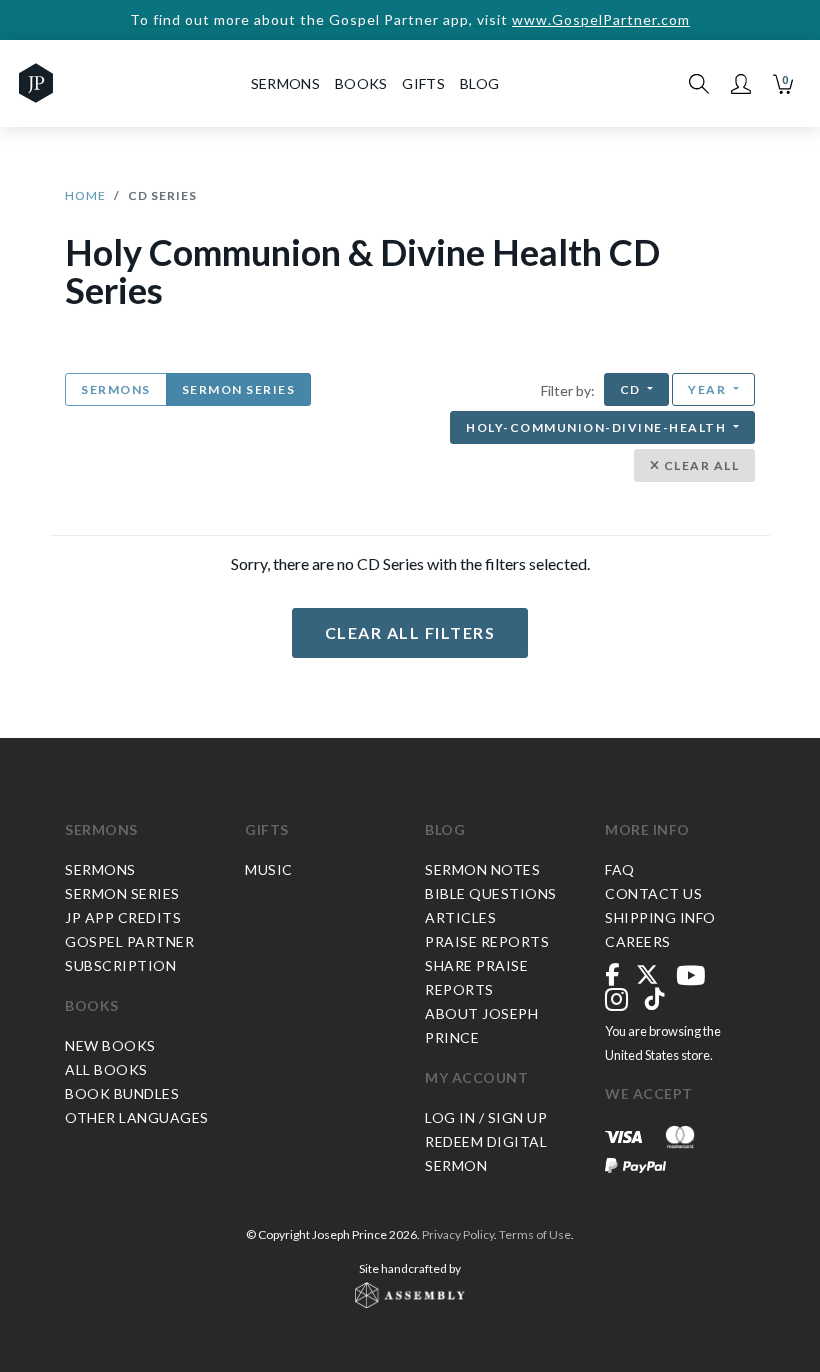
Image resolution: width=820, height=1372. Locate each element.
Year (709, 389)
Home (85, 195)
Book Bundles (122, 1093)
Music (269, 869)
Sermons (116, 389)
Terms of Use (535, 1234)
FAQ (620, 869)
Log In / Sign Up (486, 1117)
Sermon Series (239, 389)
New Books (110, 1045)
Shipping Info (660, 917)
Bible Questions (491, 893)
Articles (460, 917)
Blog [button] (479, 83)
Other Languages (137, 1117)
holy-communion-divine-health (598, 427)
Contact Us (653, 893)
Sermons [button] (285, 83)
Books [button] (361, 83)
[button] (741, 84)
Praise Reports (487, 941)
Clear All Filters (410, 632)
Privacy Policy (458, 1234)
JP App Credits (123, 917)
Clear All (699, 465)
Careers (638, 941)
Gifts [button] (423, 83)
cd (632, 389)
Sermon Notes (482, 869)
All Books (106, 1069)
